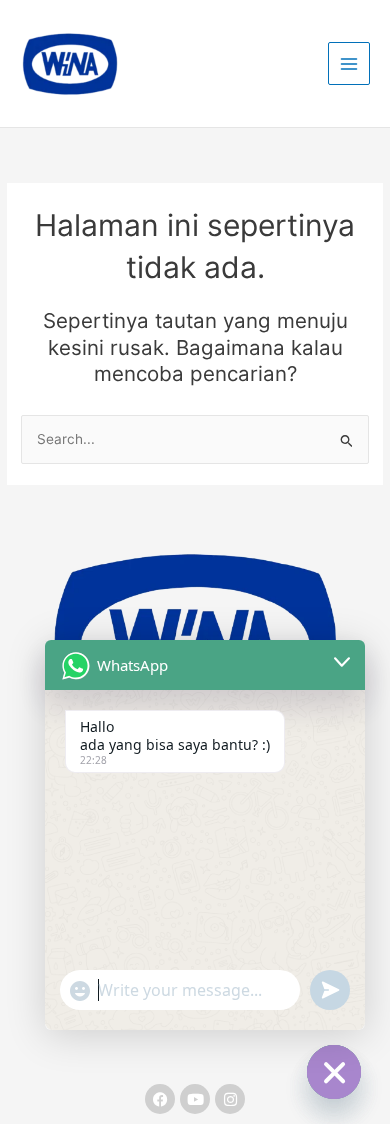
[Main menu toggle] (349, 63)
